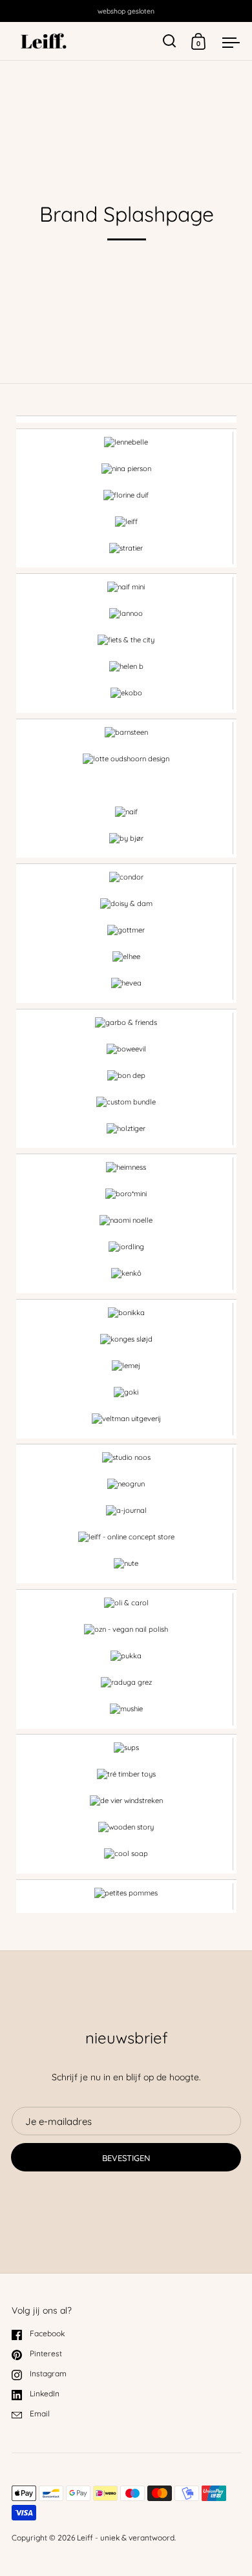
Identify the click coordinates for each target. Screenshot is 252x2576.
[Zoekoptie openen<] (170, 41)
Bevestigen (126, 2158)
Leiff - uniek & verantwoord (126, 2538)
